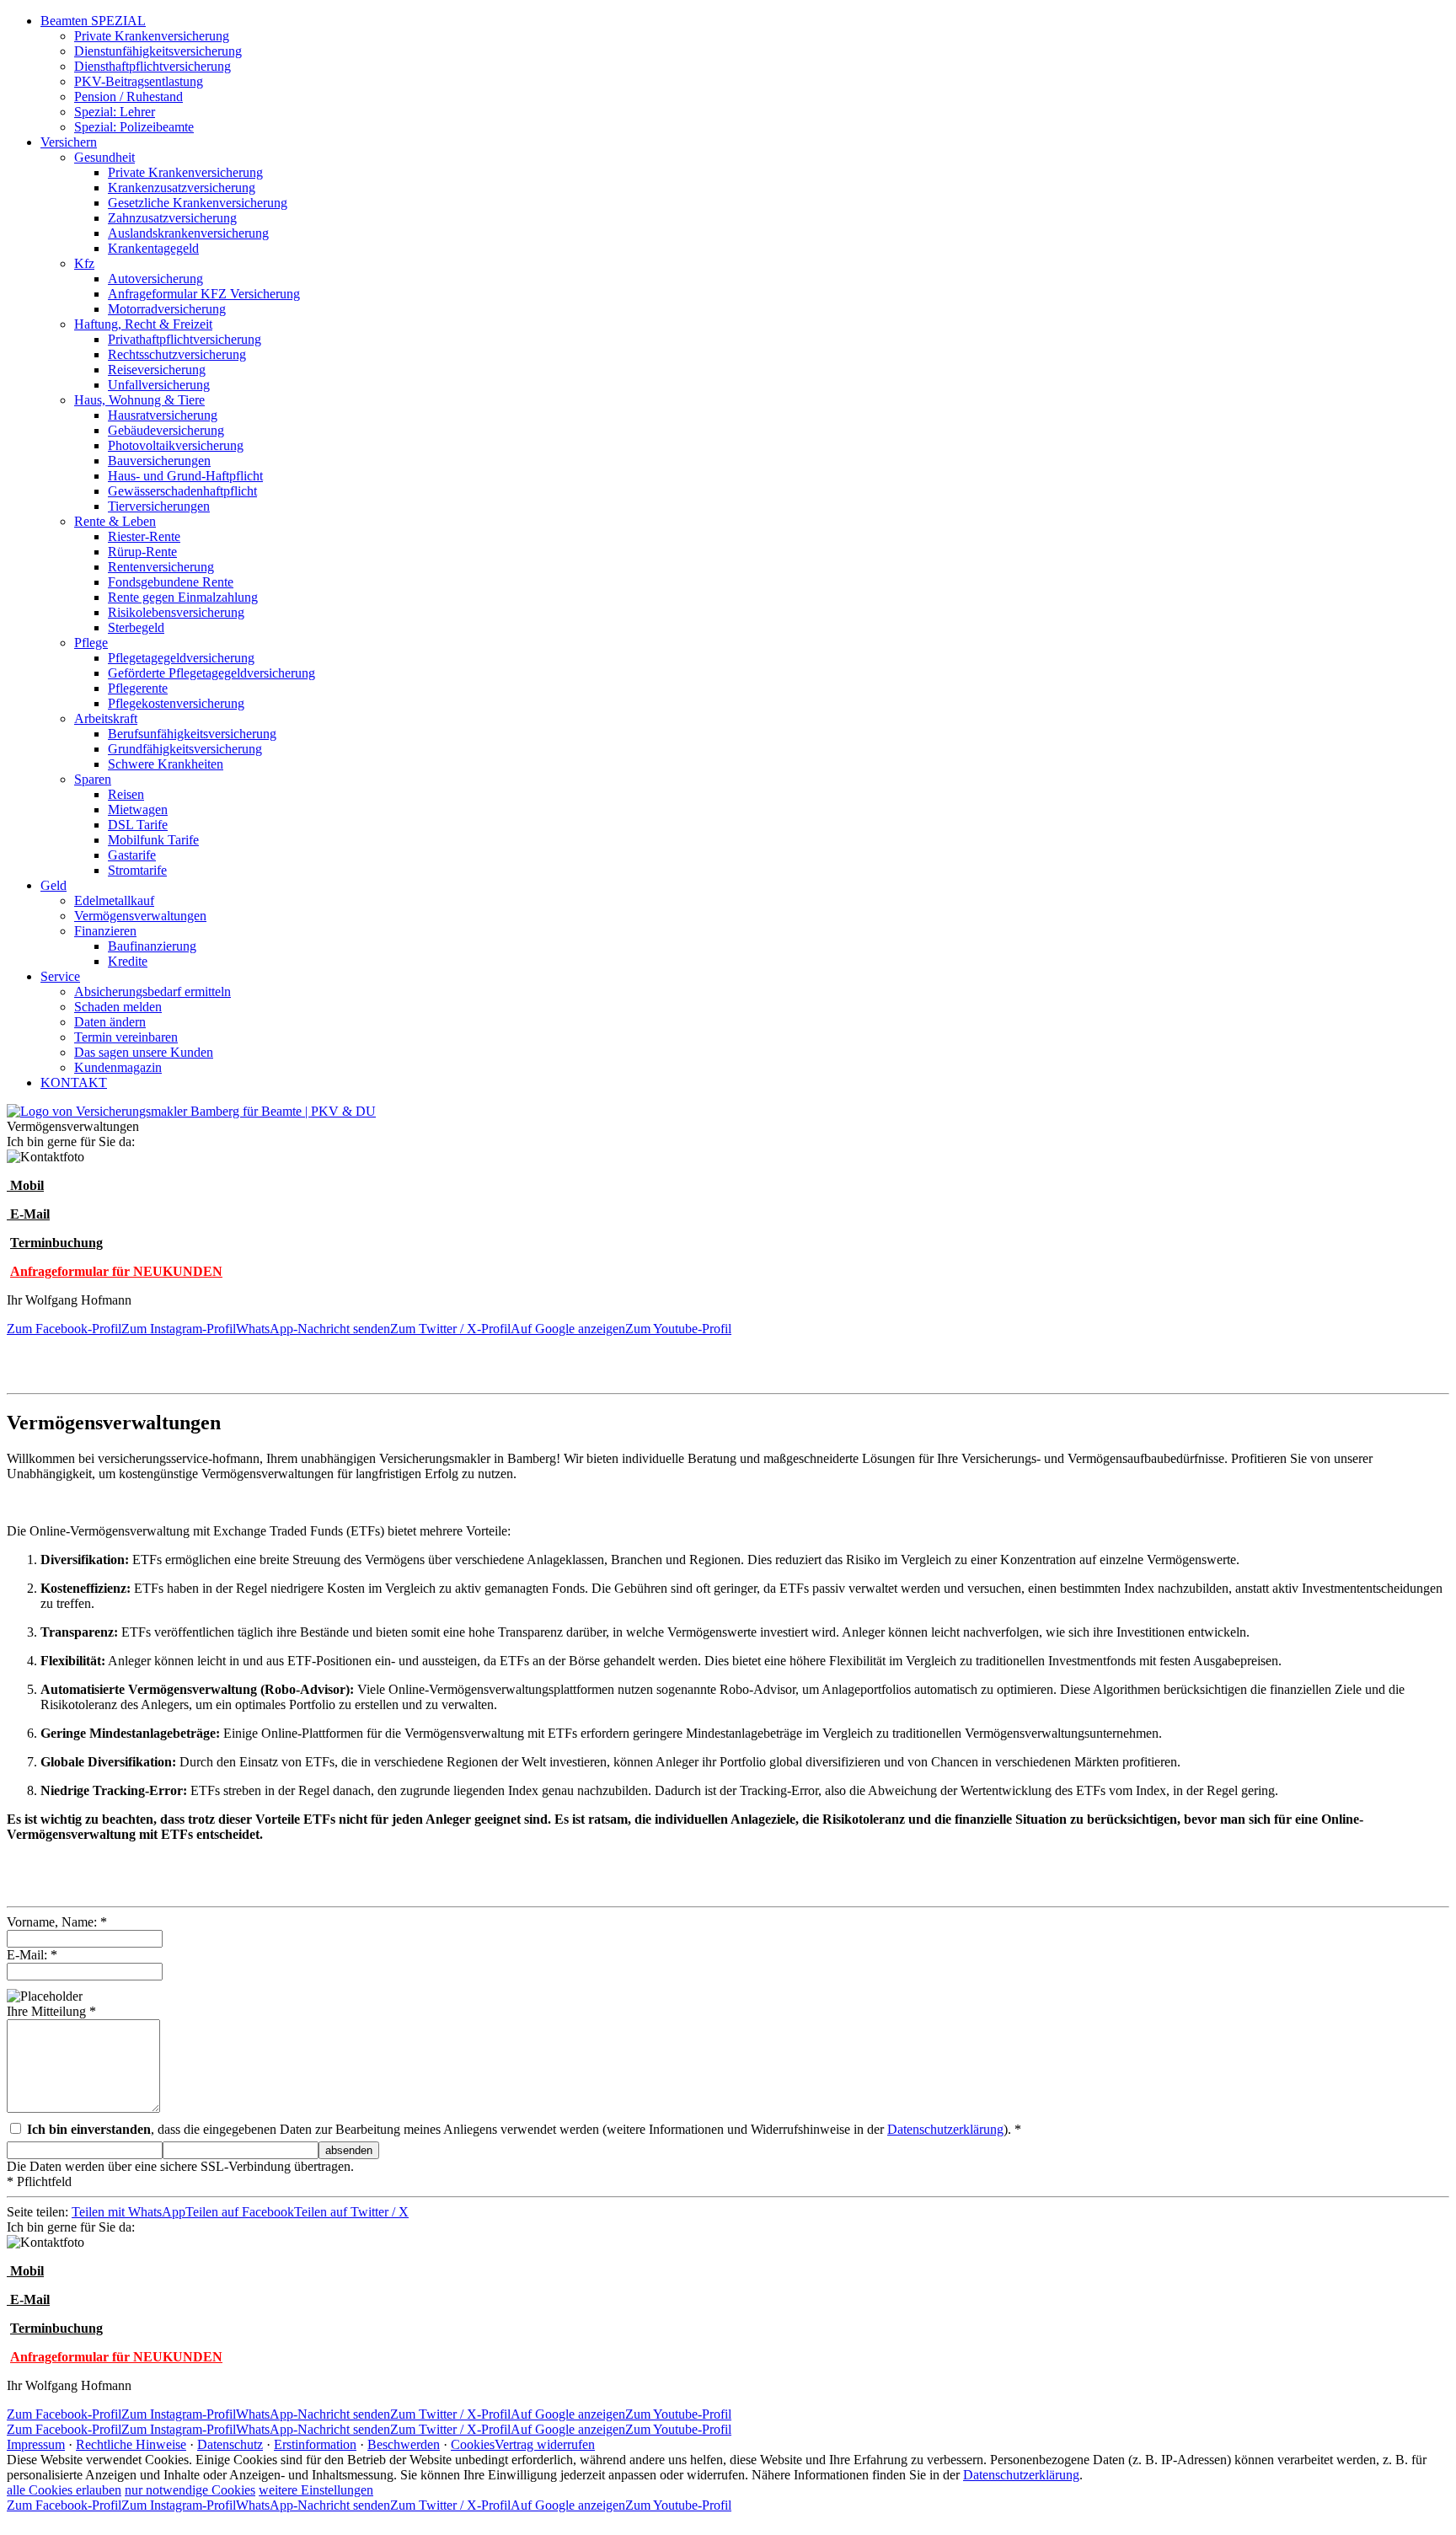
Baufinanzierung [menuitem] (152, 946)
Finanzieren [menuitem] (105, 931)
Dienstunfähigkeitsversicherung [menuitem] (158, 51)
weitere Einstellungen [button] (316, 2490)
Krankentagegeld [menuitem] (153, 248)
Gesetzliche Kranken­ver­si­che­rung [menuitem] (198, 203)
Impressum (36, 2444)
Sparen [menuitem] (93, 779)
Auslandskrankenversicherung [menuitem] (188, 233)
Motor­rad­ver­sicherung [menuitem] (167, 309)
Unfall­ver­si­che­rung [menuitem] (159, 385)
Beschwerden (404, 2444)
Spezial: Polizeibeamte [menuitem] (134, 127)
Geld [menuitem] (54, 885)
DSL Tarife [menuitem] (138, 825)
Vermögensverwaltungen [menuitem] (140, 916)
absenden (349, 2150)
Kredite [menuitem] (128, 961)
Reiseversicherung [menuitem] (157, 370)
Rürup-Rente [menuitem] (142, 552)
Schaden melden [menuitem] (118, 1007)
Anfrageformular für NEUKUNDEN (116, 1271)
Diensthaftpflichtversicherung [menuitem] (153, 66)
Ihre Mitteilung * (51, 2011)
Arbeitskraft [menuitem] (106, 718)
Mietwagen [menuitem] (138, 809)
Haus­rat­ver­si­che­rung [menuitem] (163, 415)
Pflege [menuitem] (91, 643)
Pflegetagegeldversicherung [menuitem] (181, 658)
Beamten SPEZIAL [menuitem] (93, 21)
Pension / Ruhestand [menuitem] (128, 96)
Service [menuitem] (60, 976)
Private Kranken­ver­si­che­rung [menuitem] (152, 36)
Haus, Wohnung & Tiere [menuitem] (139, 400)
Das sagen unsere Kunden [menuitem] (144, 1052)
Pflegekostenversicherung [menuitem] (176, 703)
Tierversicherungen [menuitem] (159, 506)
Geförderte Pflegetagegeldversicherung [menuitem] (211, 673)
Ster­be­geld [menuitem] (136, 627)
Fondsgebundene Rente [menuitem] (171, 582)
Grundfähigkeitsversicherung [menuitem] (185, 749)
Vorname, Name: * (57, 1922)
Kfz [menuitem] (84, 263)
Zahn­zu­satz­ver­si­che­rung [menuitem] (172, 218)
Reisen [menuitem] (126, 794)
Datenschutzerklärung (945, 2129)
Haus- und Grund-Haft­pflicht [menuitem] (185, 476)
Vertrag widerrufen (545, 2444)
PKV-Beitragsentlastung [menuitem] (139, 81)
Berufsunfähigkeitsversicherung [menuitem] (192, 734)
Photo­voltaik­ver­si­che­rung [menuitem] (176, 445)
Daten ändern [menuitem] (110, 1022)
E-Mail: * (32, 1955)
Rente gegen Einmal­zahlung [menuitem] (183, 597)
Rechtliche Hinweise (131, 2444)
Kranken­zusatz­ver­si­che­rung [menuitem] (182, 188)
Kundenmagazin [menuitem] (118, 1067)
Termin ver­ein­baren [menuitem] (126, 1037)
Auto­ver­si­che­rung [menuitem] (155, 279)
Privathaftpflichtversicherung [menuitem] (185, 339)
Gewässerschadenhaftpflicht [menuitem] (182, 491)
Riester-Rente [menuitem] (144, 536)
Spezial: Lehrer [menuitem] (115, 112)
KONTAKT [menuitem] (74, 1083)
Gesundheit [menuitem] (104, 157)
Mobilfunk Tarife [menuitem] (153, 840)
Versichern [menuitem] (69, 142)
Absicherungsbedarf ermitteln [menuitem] (153, 991)
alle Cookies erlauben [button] (64, 2490)
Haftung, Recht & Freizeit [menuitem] (143, 324)
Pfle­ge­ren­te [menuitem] (138, 688)
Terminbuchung (56, 1243)
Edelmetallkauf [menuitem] (114, 900)
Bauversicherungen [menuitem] (159, 461)
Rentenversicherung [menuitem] (161, 567)
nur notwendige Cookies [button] (190, 2490)
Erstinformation (315, 2444)
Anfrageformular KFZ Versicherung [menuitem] (204, 294)
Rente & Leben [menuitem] (115, 521)
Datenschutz (230, 2444)
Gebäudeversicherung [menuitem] (166, 430)
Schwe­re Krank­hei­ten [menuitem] (166, 764)
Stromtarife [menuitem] (137, 870)
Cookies (473, 2444)
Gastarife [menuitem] (132, 855)
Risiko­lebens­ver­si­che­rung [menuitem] (176, 612)
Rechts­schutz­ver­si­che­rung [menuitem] (177, 354)
